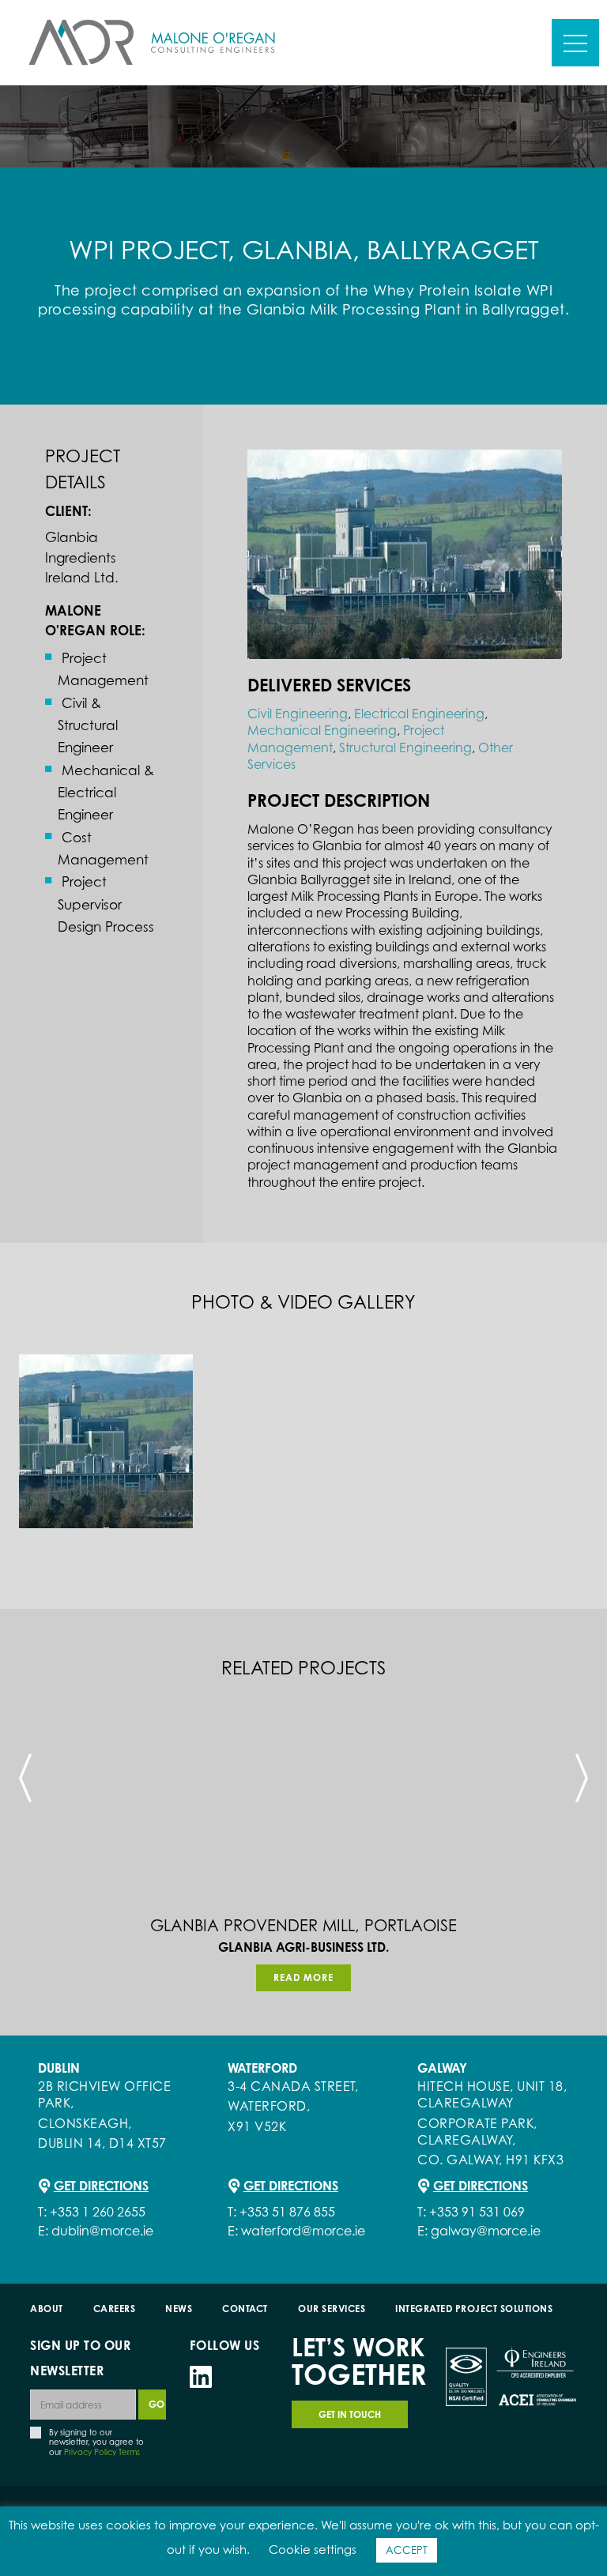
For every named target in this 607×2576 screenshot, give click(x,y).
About (47, 2309)
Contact (246, 2309)
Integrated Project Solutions (475, 2309)
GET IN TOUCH (350, 2414)
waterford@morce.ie (303, 2231)
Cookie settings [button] (313, 2550)
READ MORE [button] (303, 1977)
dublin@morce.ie (102, 2231)
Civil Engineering (298, 714)
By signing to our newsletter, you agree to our (96, 2442)
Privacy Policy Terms (102, 2452)
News (179, 2309)
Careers (115, 2309)
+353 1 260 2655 (98, 2212)
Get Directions (101, 2186)
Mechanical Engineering (322, 730)
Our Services (332, 2309)
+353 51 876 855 (287, 2212)
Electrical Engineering (419, 714)
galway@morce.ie (486, 2231)
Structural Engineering (405, 748)
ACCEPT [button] (407, 2550)
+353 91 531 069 (477, 2212)
